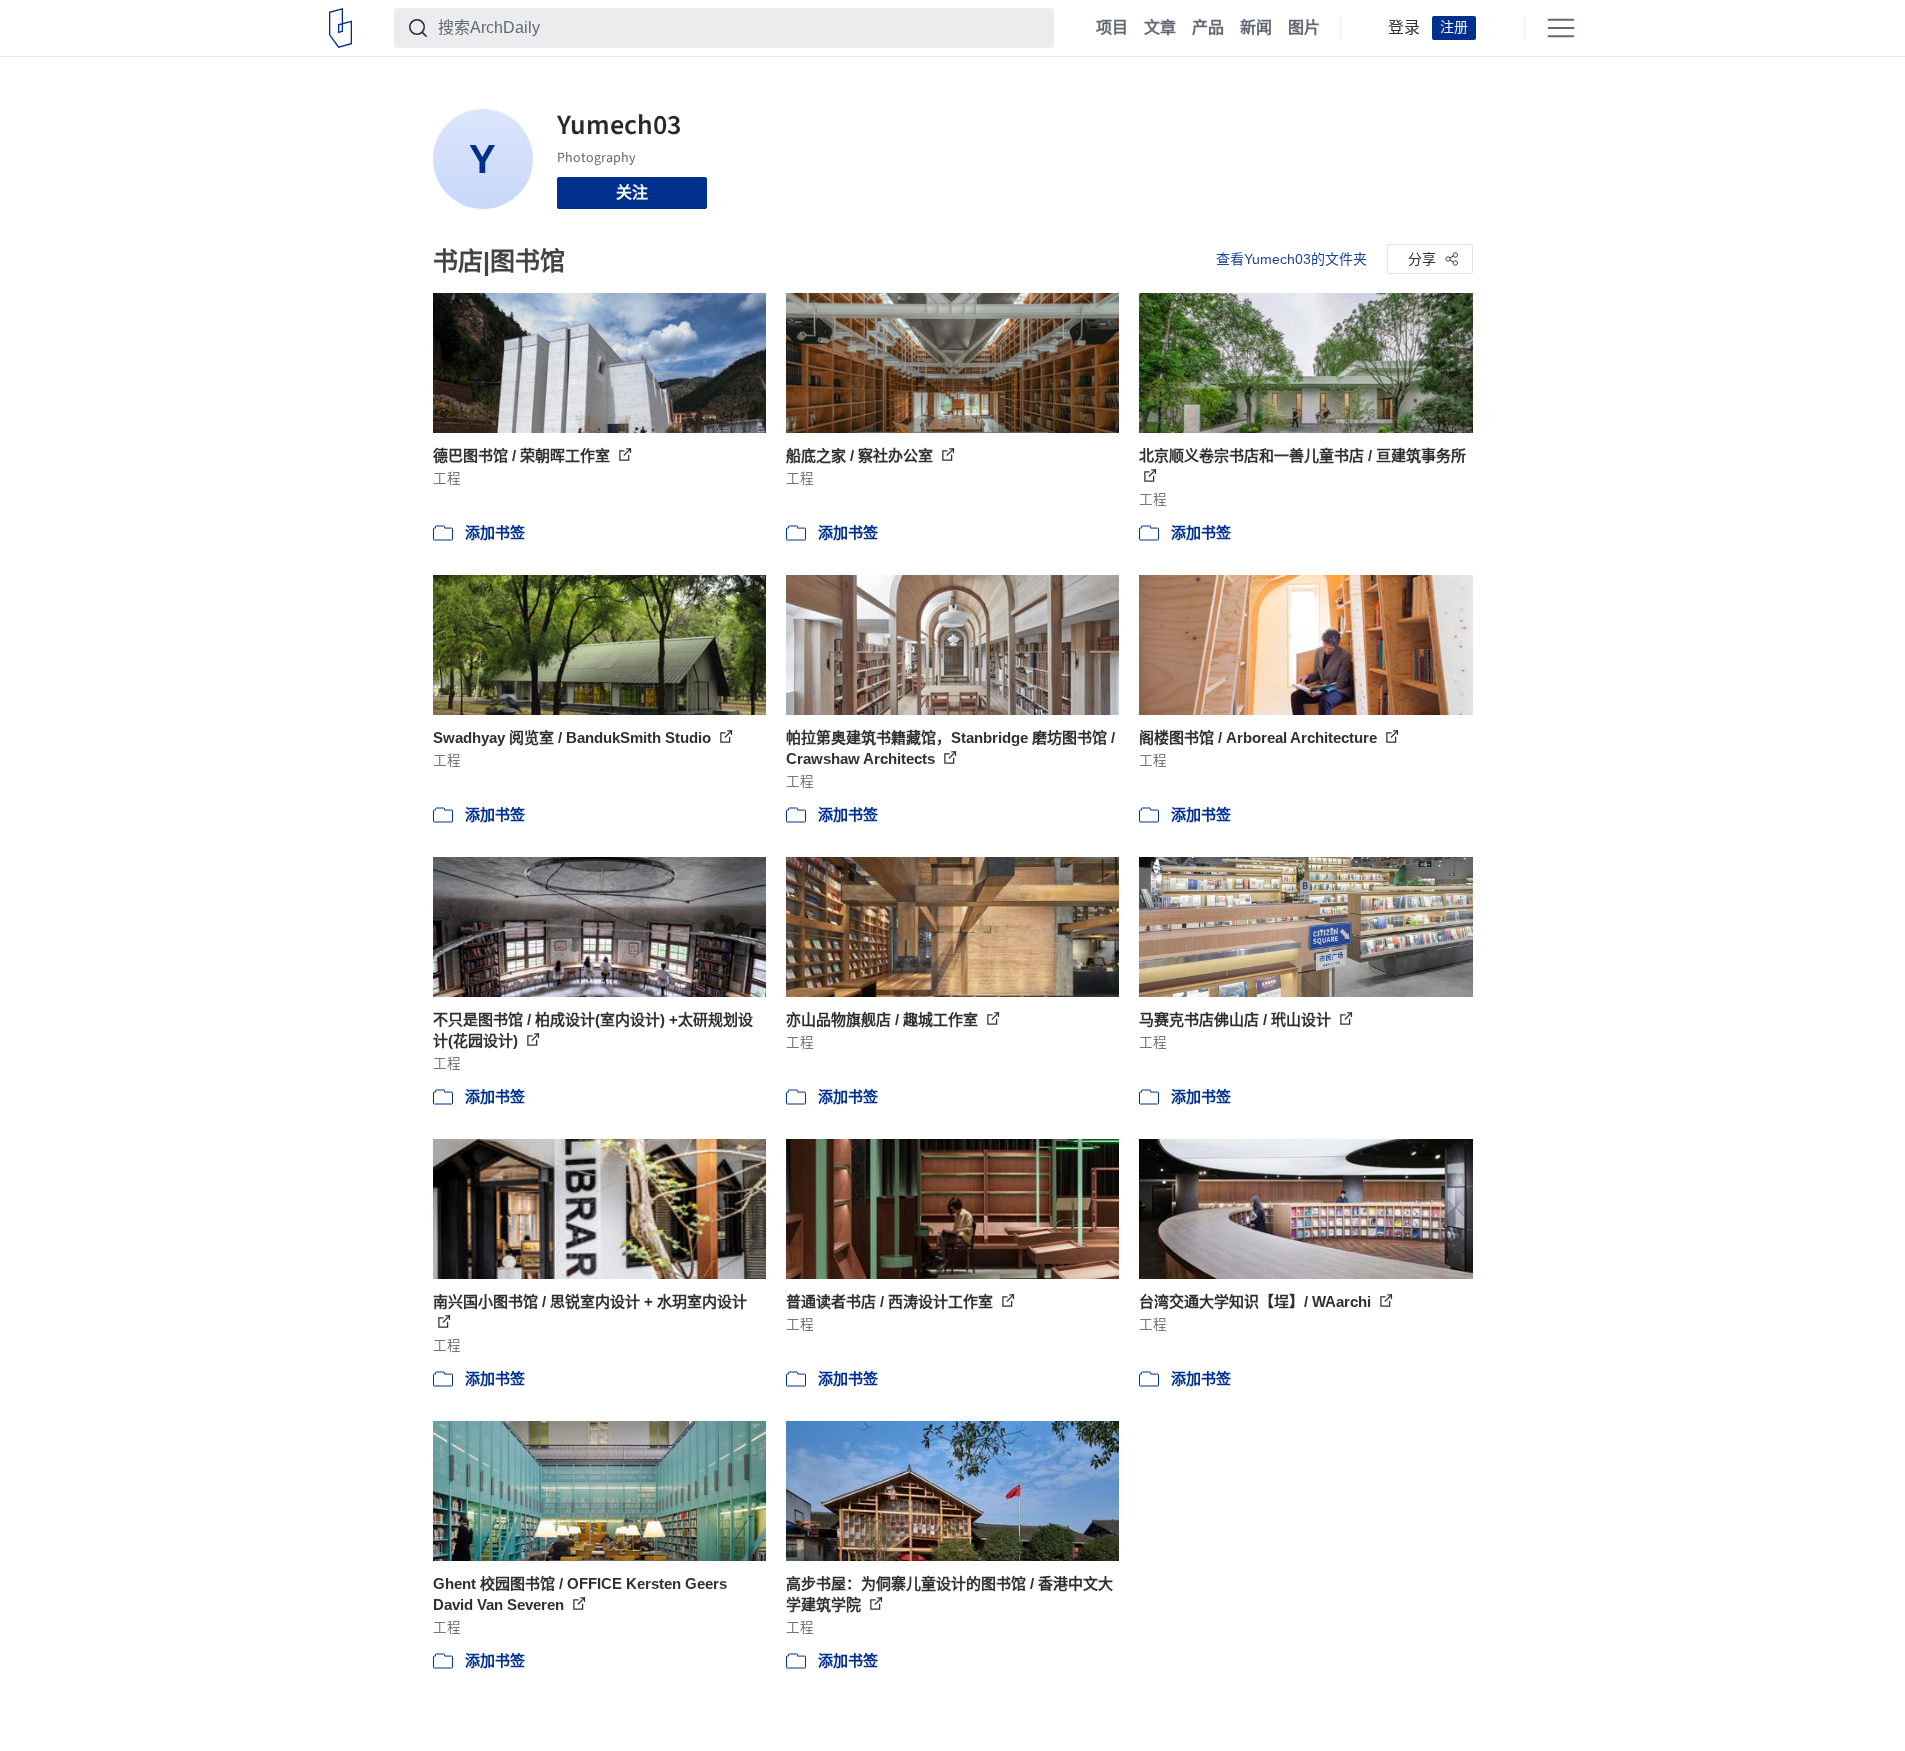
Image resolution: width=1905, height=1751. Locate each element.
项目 (1112, 28)
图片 (1304, 28)
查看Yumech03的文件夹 (1291, 259)
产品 (1208, 28)
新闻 (1256, 28)
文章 (1160, 28)
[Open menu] (1561, 28)
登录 (1404, 28)
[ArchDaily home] (340, 28)
